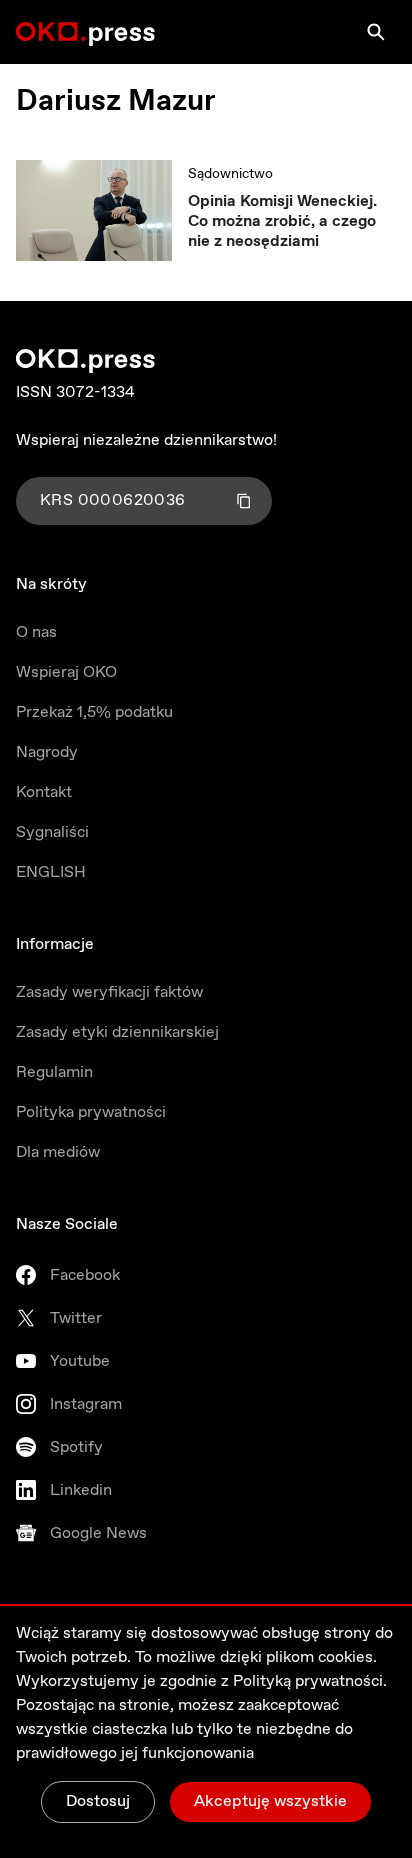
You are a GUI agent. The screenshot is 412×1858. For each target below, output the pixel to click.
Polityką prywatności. (310, 1681)
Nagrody (47, 752)
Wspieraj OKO (66, 672)
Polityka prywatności (91, 1112)
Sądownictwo (230, 174)
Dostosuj (98, 1801)
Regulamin (54, 1072)
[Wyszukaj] (376, 32)
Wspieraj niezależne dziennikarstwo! (146, 440)
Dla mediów (58, 1152)
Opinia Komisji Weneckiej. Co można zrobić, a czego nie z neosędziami (282, 222)
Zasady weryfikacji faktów (109, 992)
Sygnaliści (52, 832)
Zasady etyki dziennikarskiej (117, 1032)
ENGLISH (51, 872)
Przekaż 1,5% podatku (94, 712)
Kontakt (44, 792)
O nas (36, 632)
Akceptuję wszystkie (270, 1801)
